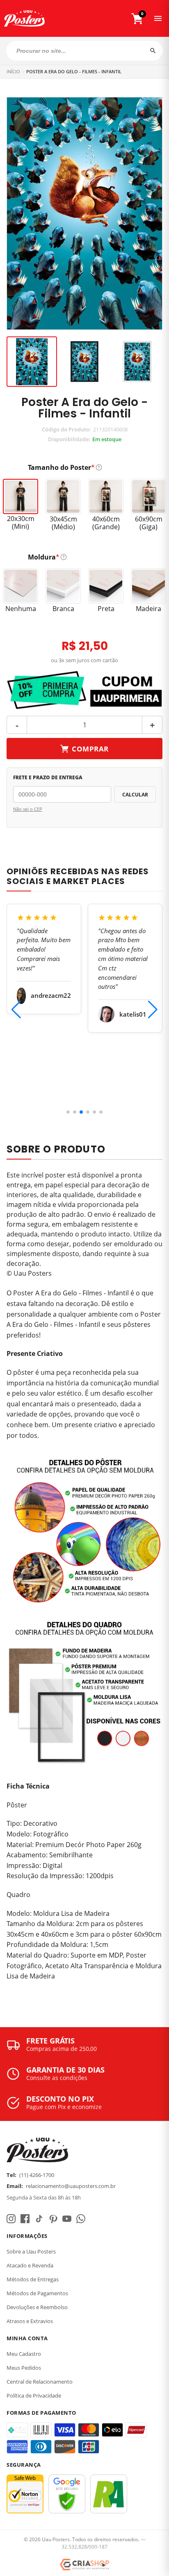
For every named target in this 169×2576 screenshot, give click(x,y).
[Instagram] (11, 2219)
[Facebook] (25, 2219)
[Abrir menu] (158, 18)
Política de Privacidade (34, 2396)
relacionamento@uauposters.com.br (71, 2186)
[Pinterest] (53, 2219)
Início (13, 71)
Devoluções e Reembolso (37, 2307)
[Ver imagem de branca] (137, 362)
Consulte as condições (57, 2078)
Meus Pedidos (24, 2368)
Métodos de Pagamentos (37, 2293)
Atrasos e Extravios (30, 2321)
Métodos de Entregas (33, 2279)
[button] (68, 1112)
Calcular (135, 795)
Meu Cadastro (24, 2354)
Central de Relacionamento (40, 2382)
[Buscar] (153, 51)
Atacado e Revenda (30, 2265)
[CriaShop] (84, 2565)
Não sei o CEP (28, 809)
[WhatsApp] (81, 2219)
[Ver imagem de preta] (85, 362)
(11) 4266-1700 (37, 2175)
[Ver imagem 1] (32, 362)
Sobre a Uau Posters (31, 2251)
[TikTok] (39, 2219)
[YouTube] (67, 2219)
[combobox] (84, 51)
